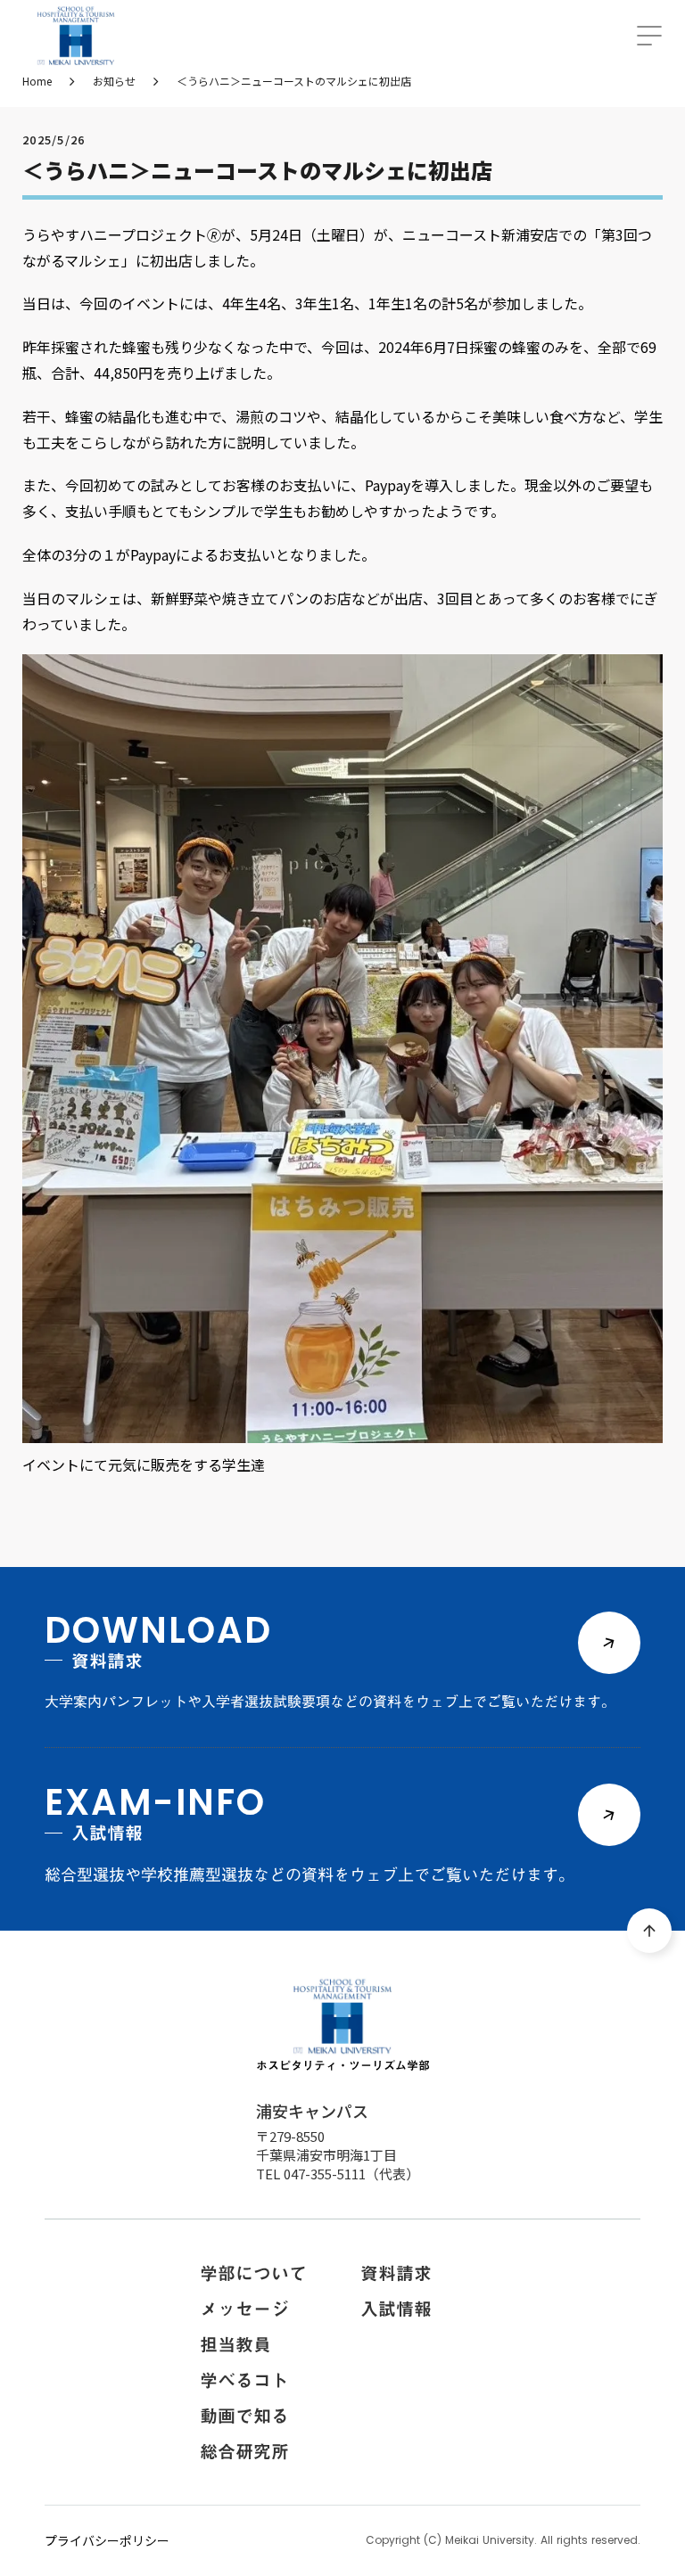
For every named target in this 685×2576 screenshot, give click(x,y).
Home (37, 81)
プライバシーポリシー (107, 2541)
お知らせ (114, 81)
